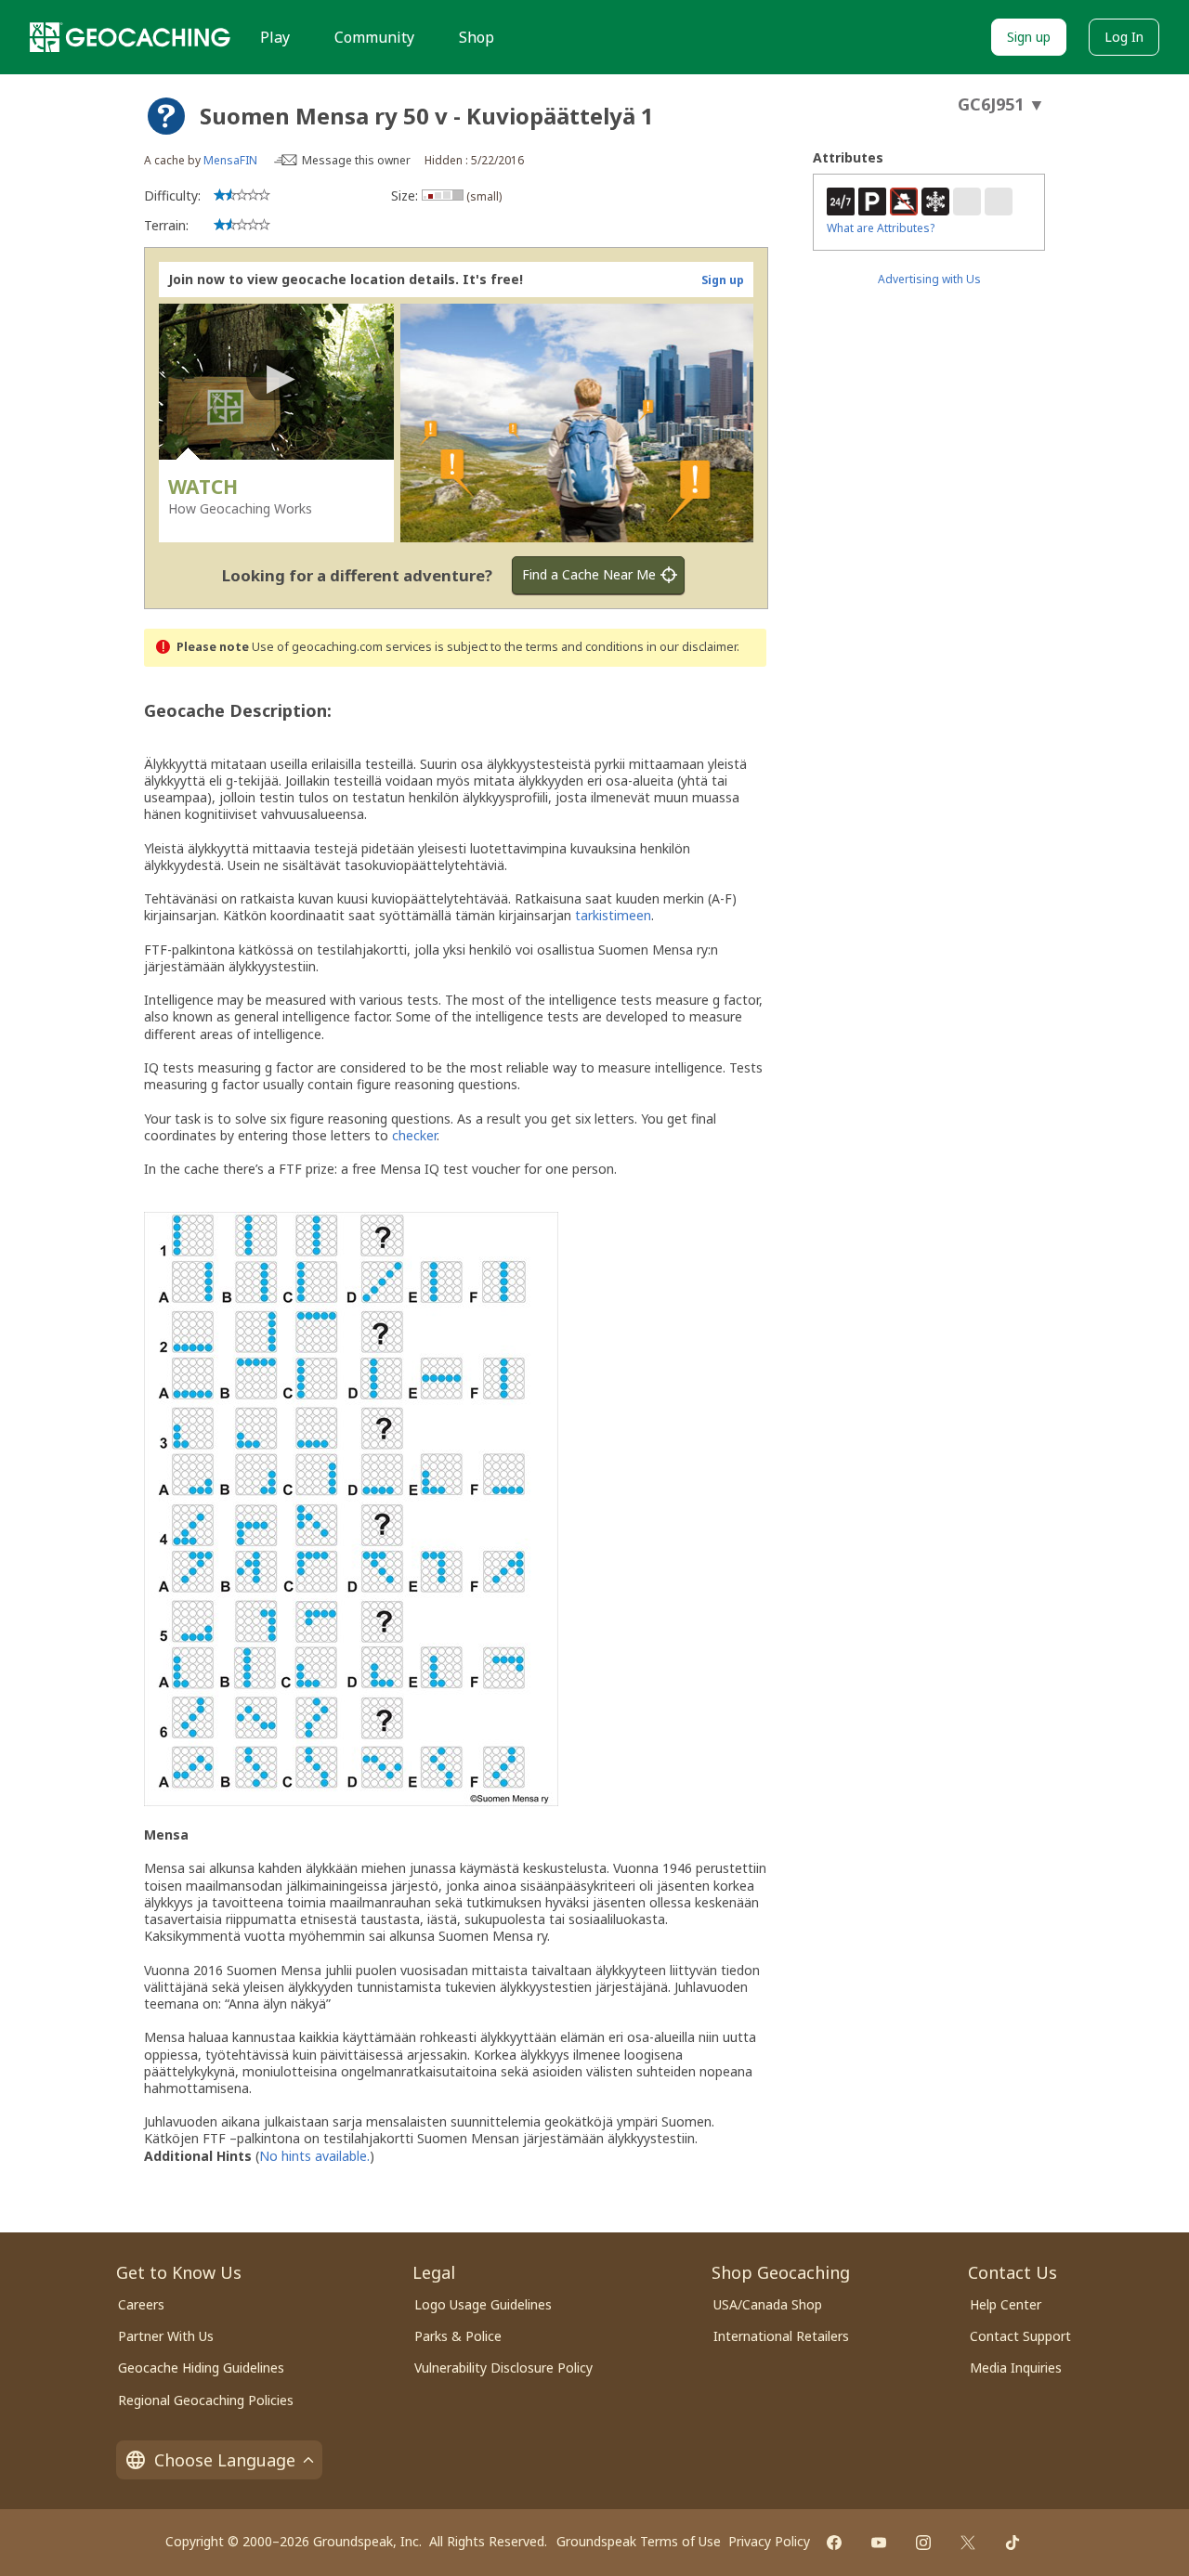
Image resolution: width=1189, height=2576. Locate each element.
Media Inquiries (1016, 2368)
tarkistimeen (613, 915)
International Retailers (781, 2336)
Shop (477, 37)
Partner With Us (166, 2336)
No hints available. (314, 2156)
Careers (141, 2304)
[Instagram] (923, 2543)
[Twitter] (968, 2543)
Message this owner (356, 160)
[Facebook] (834, 2543)
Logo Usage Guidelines (483, 2304)
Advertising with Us (929, 279)
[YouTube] (879, 2543)
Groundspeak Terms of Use (639, 2541)
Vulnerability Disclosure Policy (503, 2368)
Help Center (1006, 2304)
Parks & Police (458, 2336)
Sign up (1029, 37)
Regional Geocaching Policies (206, 2400)
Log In (1124, 37)
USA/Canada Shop (768, 2304)
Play (275, 37)
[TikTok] (1013, 2543)
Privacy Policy (769, 2541)
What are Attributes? (881, 228)
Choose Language (225, 2460)
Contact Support (1020, 2336)
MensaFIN (230, 160)
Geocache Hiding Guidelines (201, 2368)
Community (374, 37)
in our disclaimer (692, 647)
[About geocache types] (166, 116)
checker (414, 1135)
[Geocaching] (130, 37)
